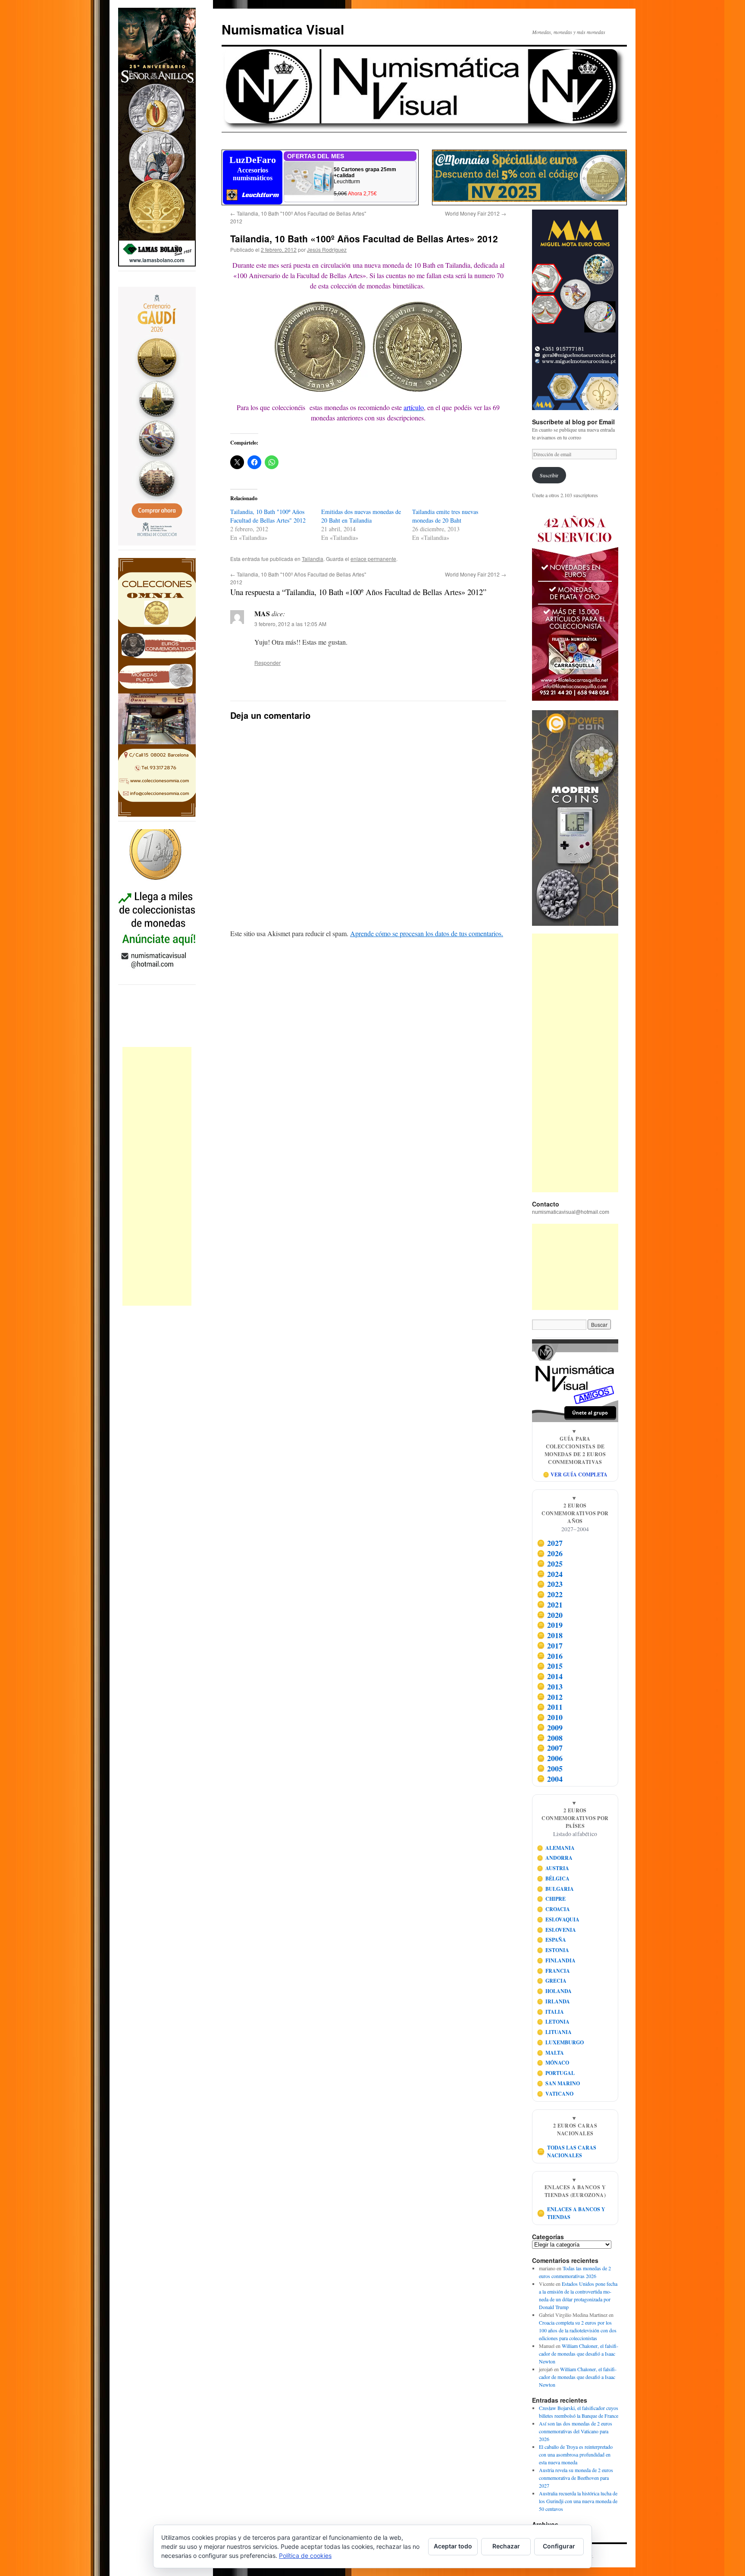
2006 (550, 1758)
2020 (550, 1615)
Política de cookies (305, 2556)
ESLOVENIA (557, 1930)
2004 (550, 1779)
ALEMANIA (556, 1848)
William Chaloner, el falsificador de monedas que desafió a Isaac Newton (579, 2353)
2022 (550, 1594)
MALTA (551, 2053)
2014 (550, 1676)
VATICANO (555, 2094)
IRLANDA (554, 2001)
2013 (550, 1686)
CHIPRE (551, 1899)
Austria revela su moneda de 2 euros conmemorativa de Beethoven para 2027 (576, 2478)
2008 (550, 1738)
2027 (550, 1543)
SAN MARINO (559, 2083)
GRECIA (552, 1981)
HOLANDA (554, 1991)
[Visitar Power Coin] (575, 818)
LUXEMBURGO (560, 2042)
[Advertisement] (157, 1176)
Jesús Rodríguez (327, 249)
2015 (550, 1666)
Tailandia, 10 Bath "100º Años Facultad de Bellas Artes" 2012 (268, 516)
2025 (550, 1564)
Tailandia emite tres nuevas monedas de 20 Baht (445, 516)
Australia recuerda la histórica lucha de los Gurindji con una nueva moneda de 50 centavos (578, 2501)
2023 (550, 1584)
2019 (550, 1625)
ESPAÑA (552, 1940)
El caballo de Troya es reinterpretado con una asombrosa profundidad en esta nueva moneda (576, 2454)
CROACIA (554, 1909)
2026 (550, 1553)
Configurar (559, 2546)
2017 (550, 1645)
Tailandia (313, 559)
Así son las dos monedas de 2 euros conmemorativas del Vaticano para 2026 (576, 2431)
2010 (550, 1717)
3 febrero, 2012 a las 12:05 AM (290, 624)
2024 (550, 1574)
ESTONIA (553, 1950)
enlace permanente (373, 559)
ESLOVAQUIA (558, 1919)
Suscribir (549, 475)
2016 (550, 1656)
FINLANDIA (556, 1960)
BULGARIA (556, 1889)
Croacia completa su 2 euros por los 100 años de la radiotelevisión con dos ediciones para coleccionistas (578, 2330)
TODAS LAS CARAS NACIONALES (567, 2151)
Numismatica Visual (283, 29)
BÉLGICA (553, 1879)
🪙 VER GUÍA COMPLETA (575, 1474)
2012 (550, 1697)
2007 (550, 1748)
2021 (550, 1605)
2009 (550, 1727)
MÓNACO (553, 2063)
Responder (268, 663)
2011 (550, 1707)
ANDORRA (555, 1858)
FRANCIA (554, 1971)
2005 (550, 1768)
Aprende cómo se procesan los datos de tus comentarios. (427, 933)
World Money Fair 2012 (476, 213)
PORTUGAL (556, 2073)
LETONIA (553, 2022)
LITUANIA (554, 2032)
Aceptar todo (453, 2546)
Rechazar (506, 2546)
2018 (550, 1635)
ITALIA (551, 2012)
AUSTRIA (553, 1868)
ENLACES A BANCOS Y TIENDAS (571, 2213)
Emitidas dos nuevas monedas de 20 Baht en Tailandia (361, 516)
